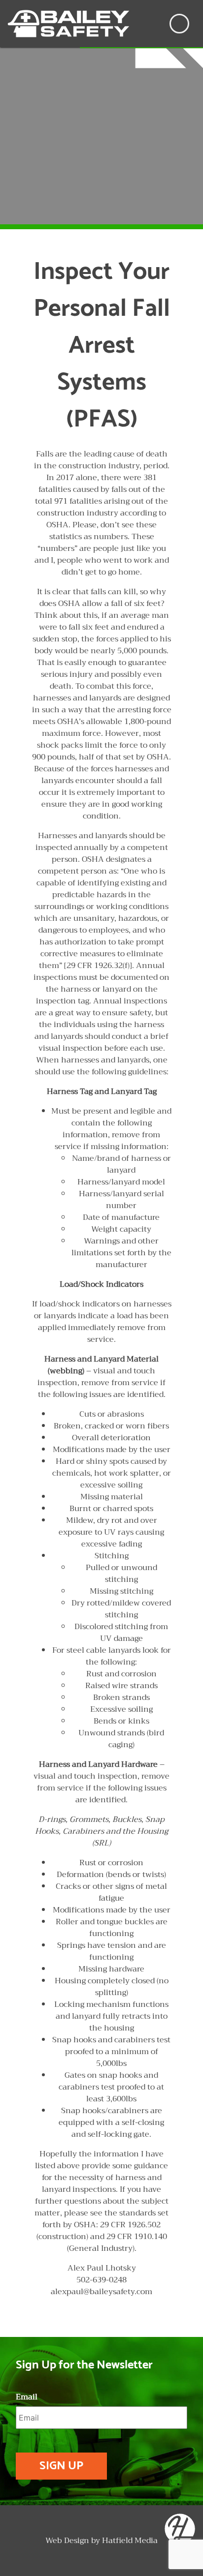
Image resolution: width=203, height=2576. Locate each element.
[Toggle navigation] (179, 24)
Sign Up (61, 2466)
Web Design (67, 2541)
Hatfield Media (130, 2541)
